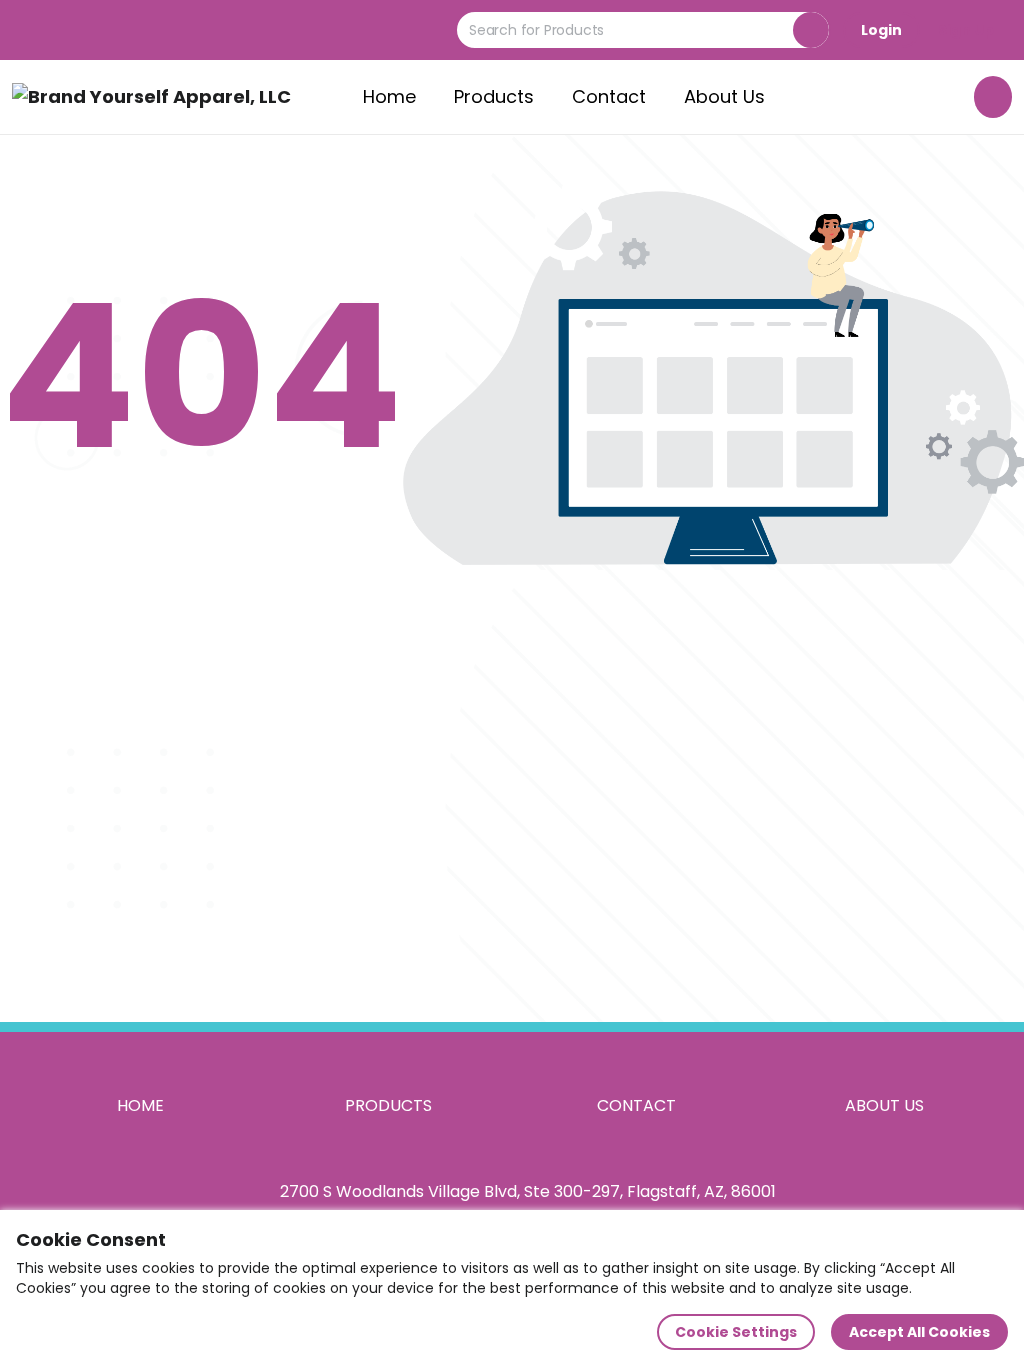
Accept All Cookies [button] (919, 1332)
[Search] (811, 30)
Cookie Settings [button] (736, 1332)
